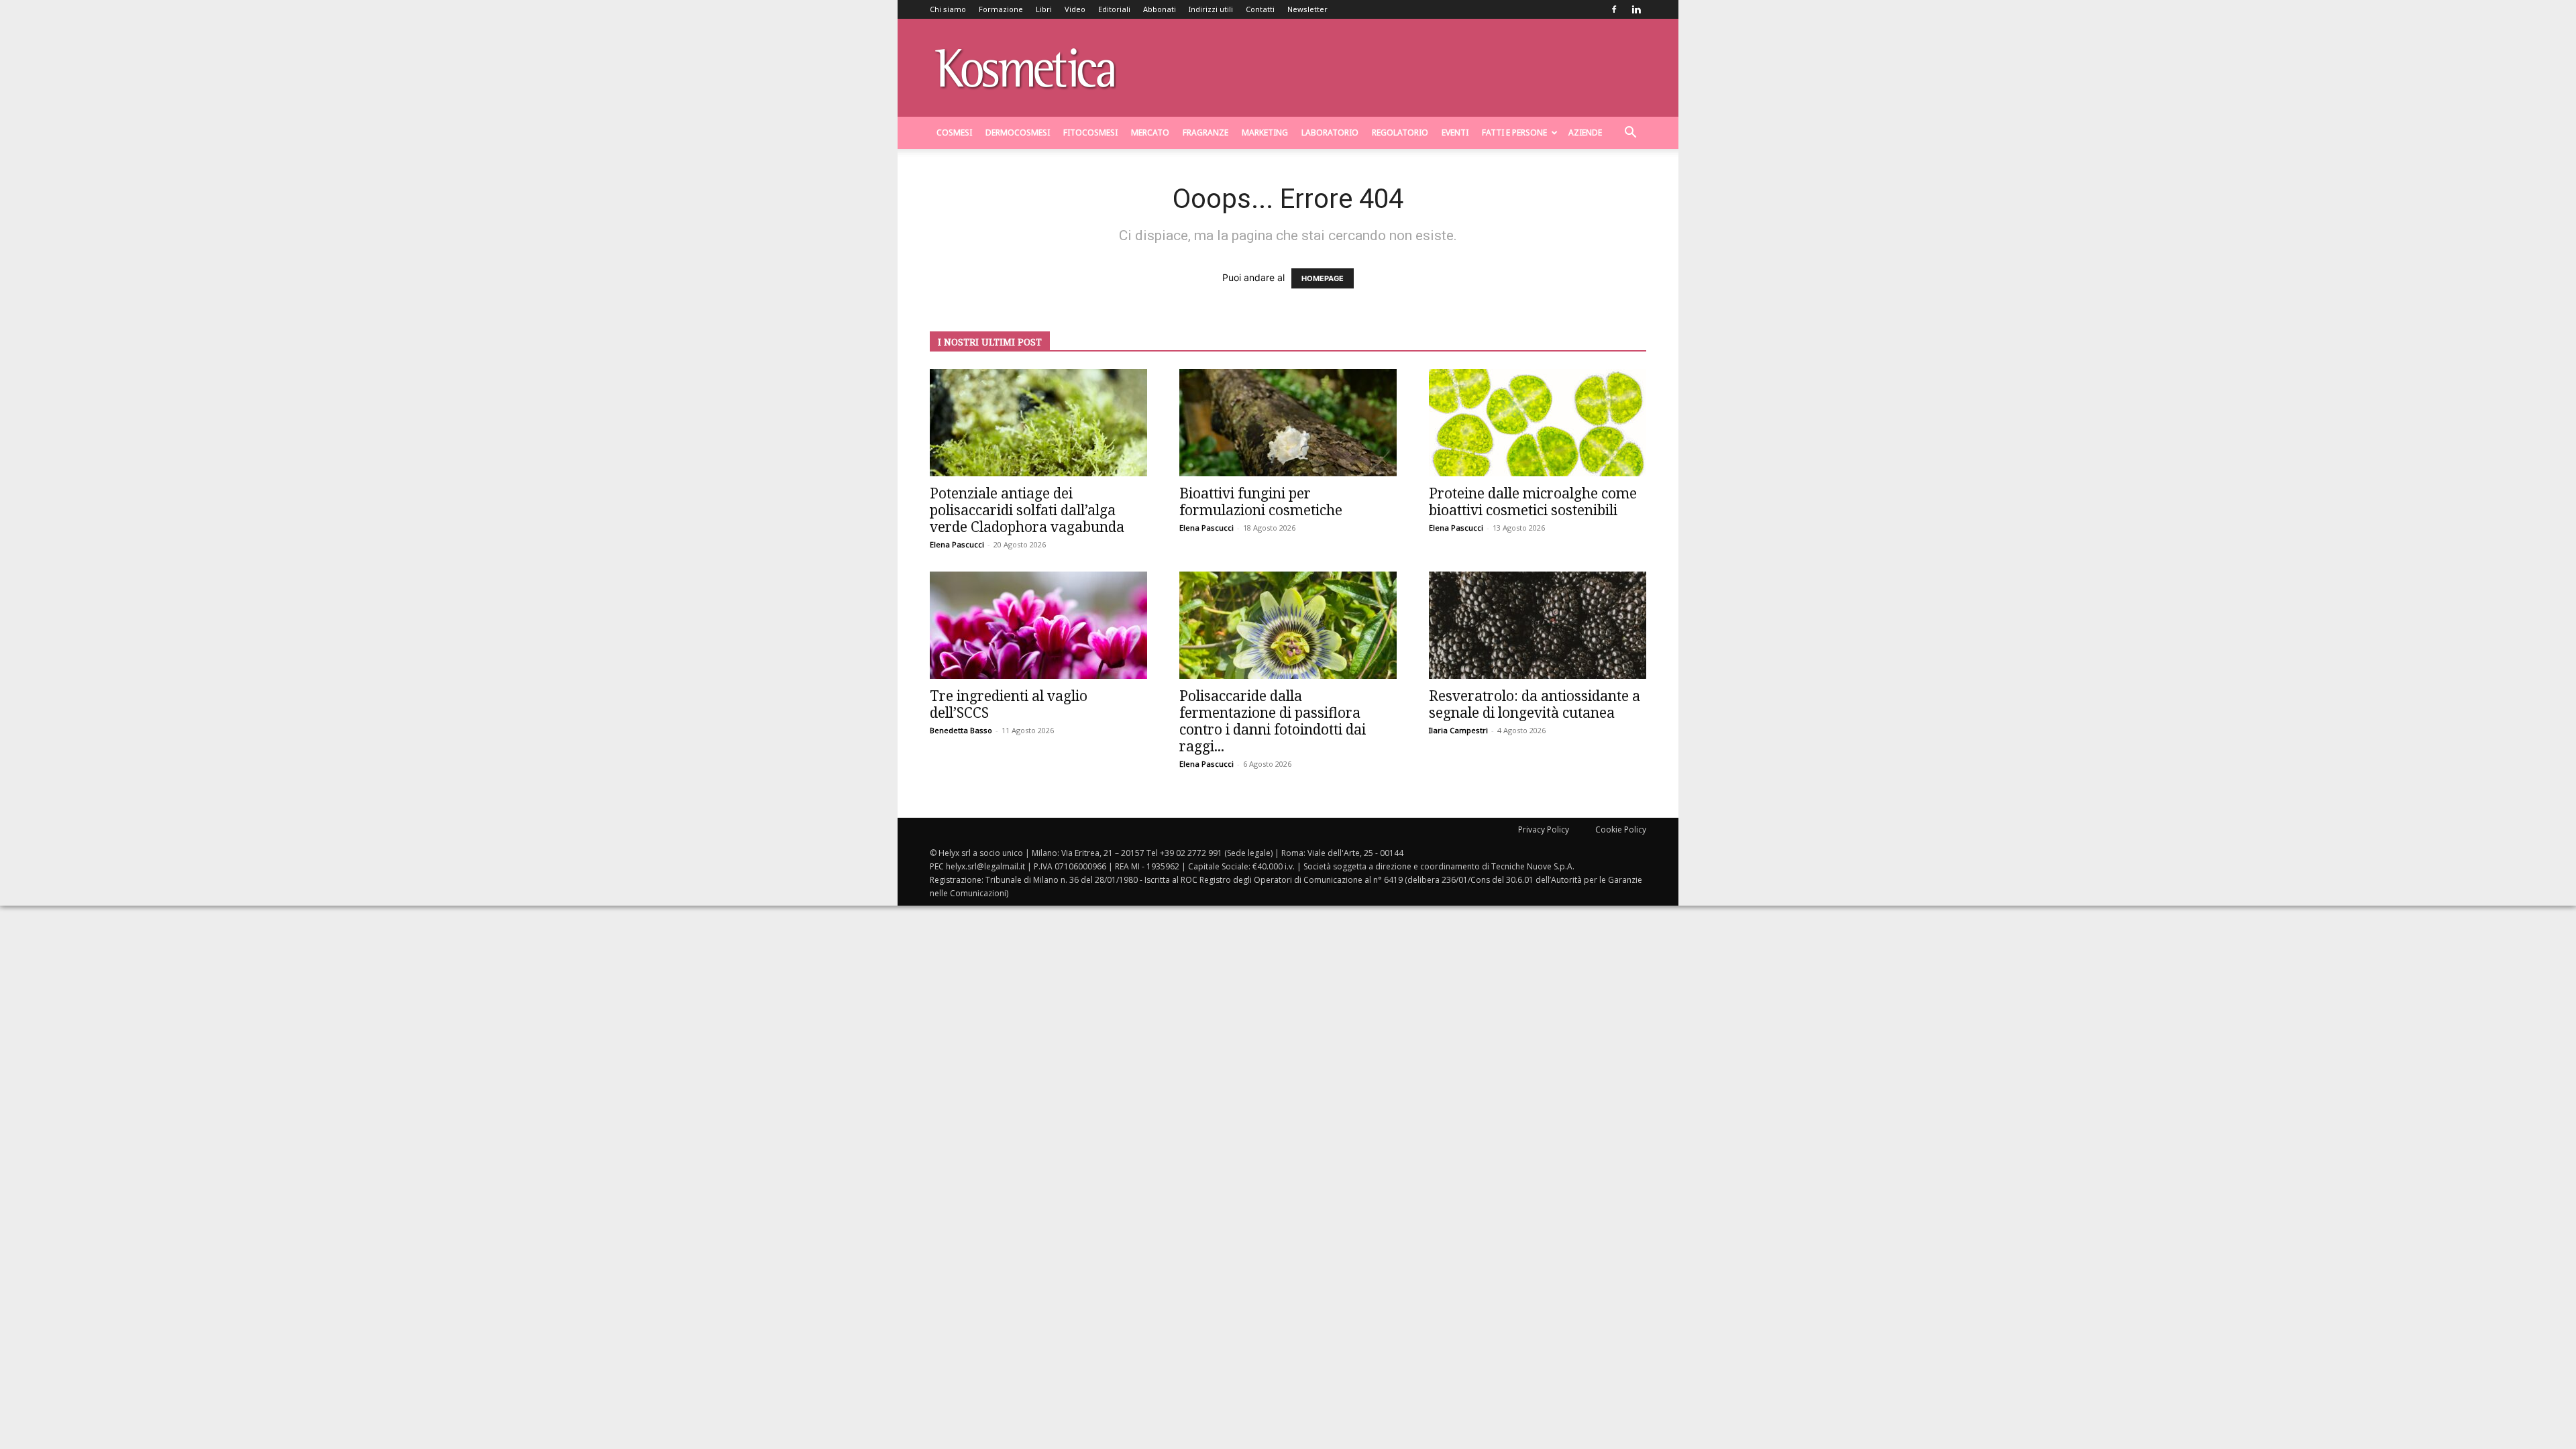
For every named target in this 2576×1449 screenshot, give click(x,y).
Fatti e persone (1514, 132)
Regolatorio (1400, 132)
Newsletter (1307, 9)
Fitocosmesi (1090, 132)
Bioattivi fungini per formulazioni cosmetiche (1261, 501)
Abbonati (1160, 9)
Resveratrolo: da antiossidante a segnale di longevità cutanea (1535, 704)
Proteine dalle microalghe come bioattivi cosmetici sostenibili (1533, 501)
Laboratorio (1330, 132)
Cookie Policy (1621, 829)
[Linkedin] (1636, 9)
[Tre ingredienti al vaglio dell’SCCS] (1038, 625)
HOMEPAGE (1323, 278)
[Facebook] (1614, 9)
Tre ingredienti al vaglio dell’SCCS (1009, 704)
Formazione (1001, 9)
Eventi (1455, 132)
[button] (1630, 134)
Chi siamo (948, 9)
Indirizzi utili (1211, 9)
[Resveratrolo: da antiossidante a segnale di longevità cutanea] (1538, 625)
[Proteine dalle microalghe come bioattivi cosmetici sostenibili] (1538, 423)
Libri (1044, 9)
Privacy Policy (1544, 829)
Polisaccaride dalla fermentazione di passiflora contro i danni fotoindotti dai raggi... (1273, 721)
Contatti (1260, 9)
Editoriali (1114, 9)
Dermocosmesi (1018, 132)
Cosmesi (954, 132)
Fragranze (1205, 132)
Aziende (1585, 132)
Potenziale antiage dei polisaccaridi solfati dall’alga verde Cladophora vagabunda (1027, 510)
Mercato (1150, 132)
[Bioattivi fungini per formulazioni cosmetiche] (1288, 423)
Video (1075, 9)
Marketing (1265, 132)
